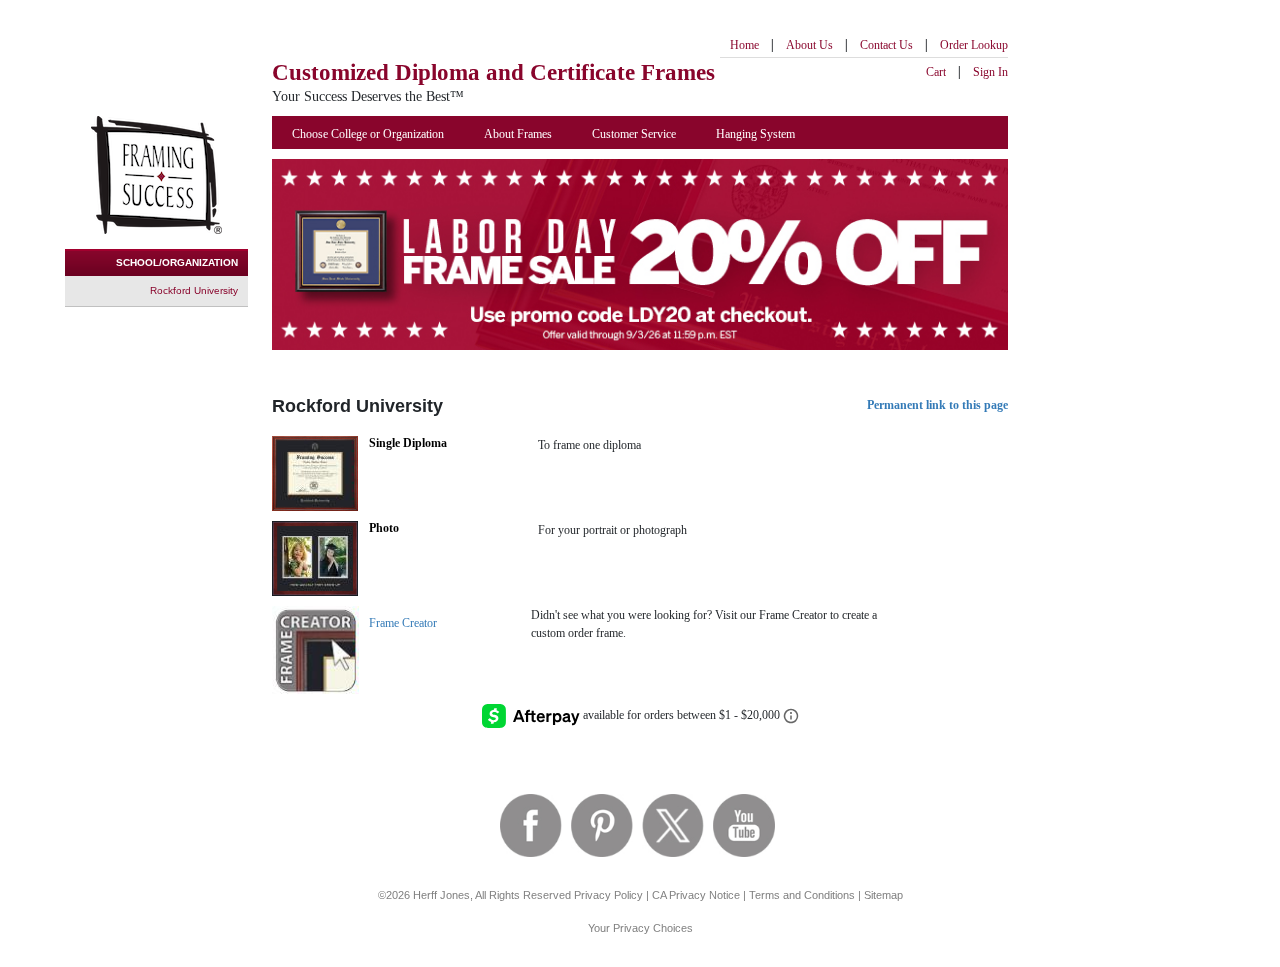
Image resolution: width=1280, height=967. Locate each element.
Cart (936, 72)
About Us (809, 45)
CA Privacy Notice (696, 895)
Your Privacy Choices (640, 928)
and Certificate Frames (493, 72)
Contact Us (886, 45)
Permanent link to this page (937, 405)
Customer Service (634, 134)
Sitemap (883, 895)
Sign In (990, 72)
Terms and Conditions (802, 895)
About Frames (518, 134)
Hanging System (755, 134)
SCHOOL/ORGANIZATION (177, 262)
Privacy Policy (608, 895)
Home (744, 45)
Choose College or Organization (368, 134)
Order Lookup (974, 45)
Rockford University (194, 290)
